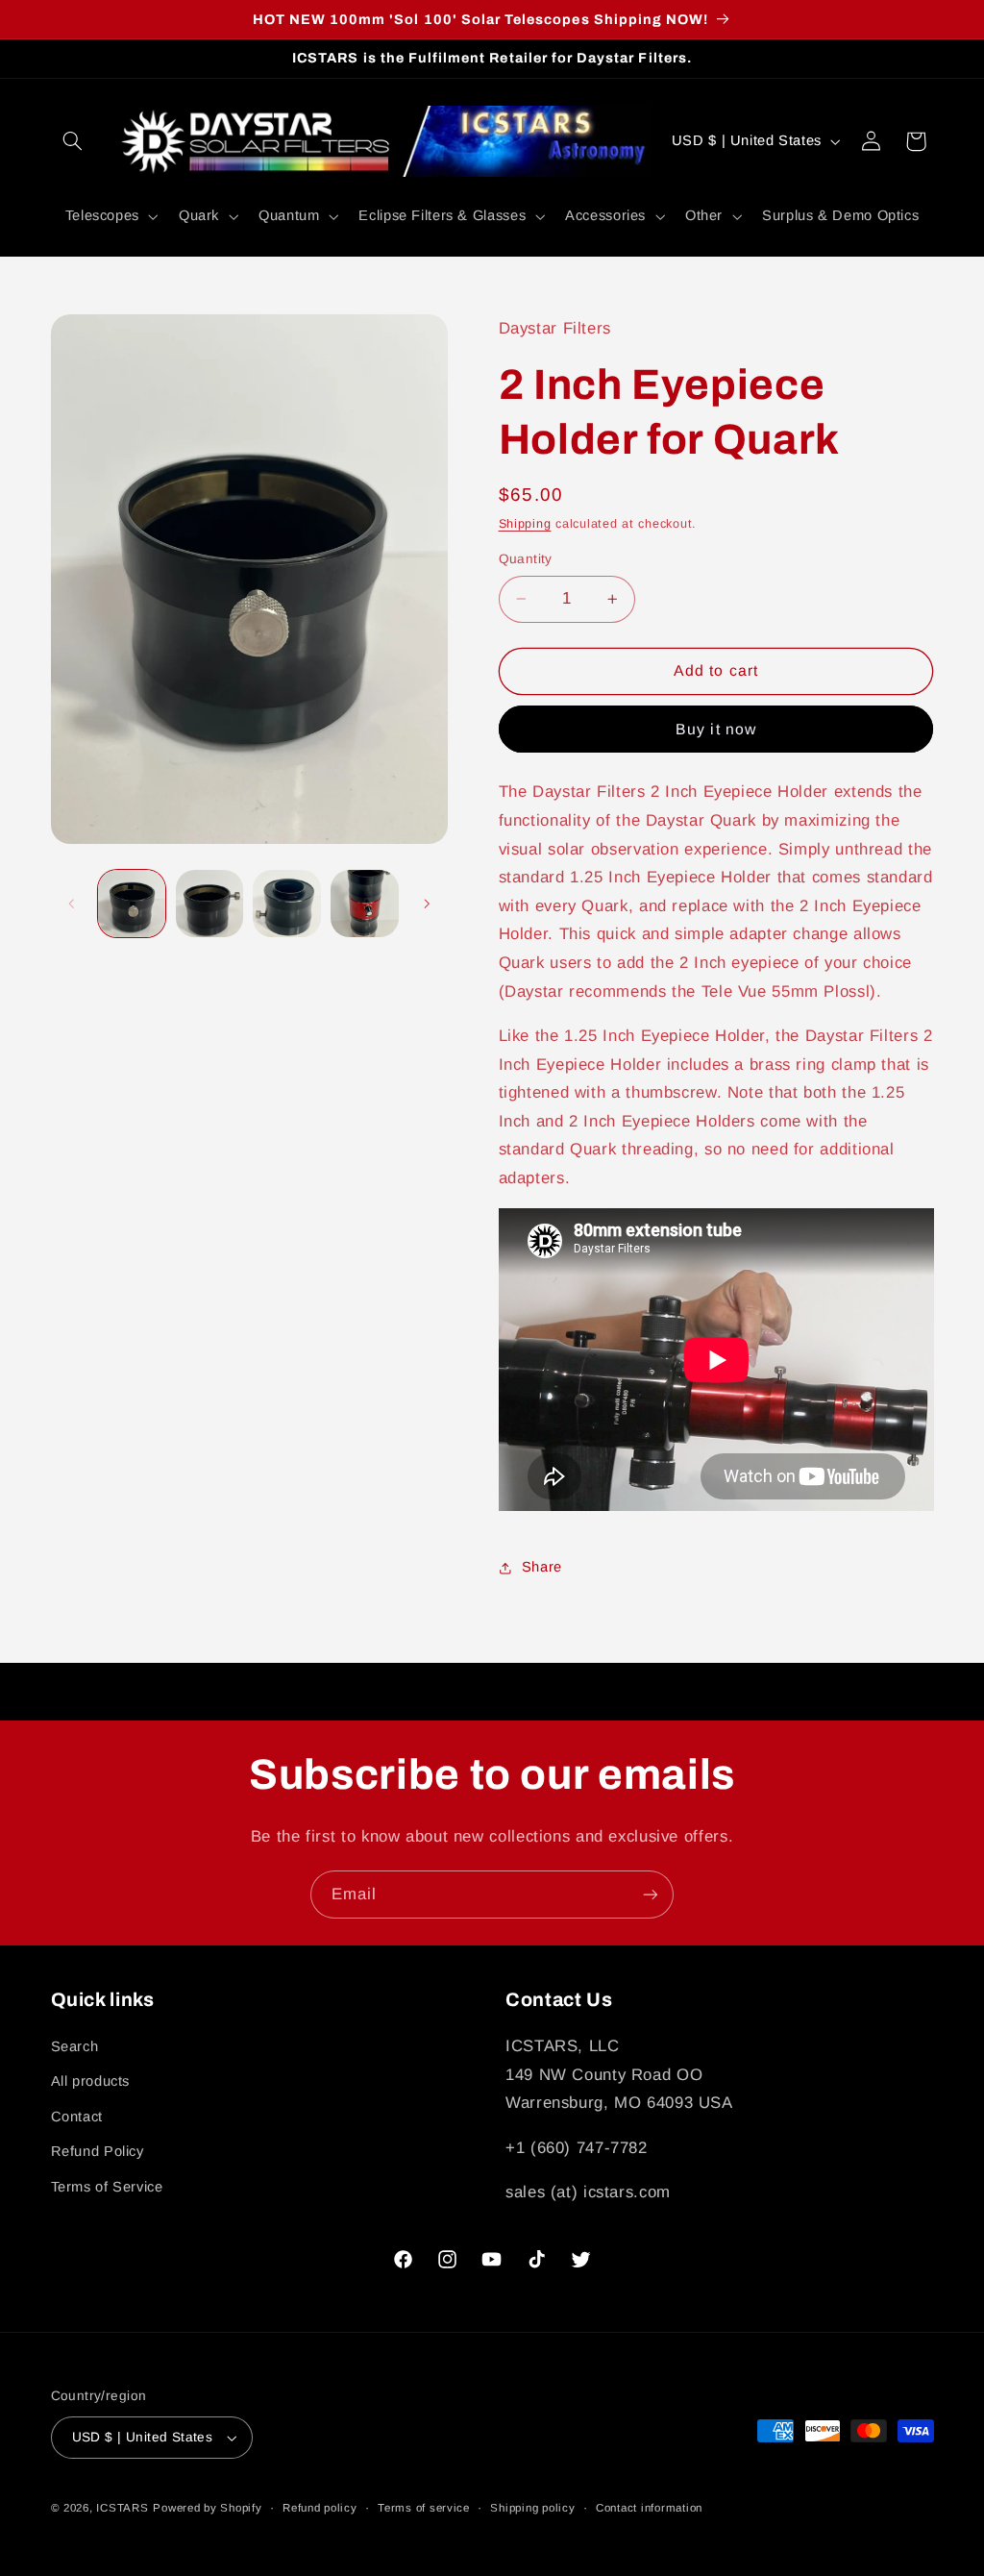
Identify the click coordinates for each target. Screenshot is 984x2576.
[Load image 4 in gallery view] (364, 904)
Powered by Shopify (207, 2508)
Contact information (649, 2508)
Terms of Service (107, 2187)
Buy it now (716, 729)
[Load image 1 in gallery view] (132, 904)
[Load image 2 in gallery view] (209, 904)
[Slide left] (72, 904)
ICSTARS (122, 2508)
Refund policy (320, 2508)
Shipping (525, 524)
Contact (77, 2117)
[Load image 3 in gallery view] (286, 904)
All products (91, 2081)
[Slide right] (427, 904)
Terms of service (424, 2508)
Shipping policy (532, 2508)
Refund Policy (98, 2151)
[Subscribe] (651, 1894)
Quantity (526, 559)
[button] (73, 141)
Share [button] (542, 1567)
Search (75, 2046)
